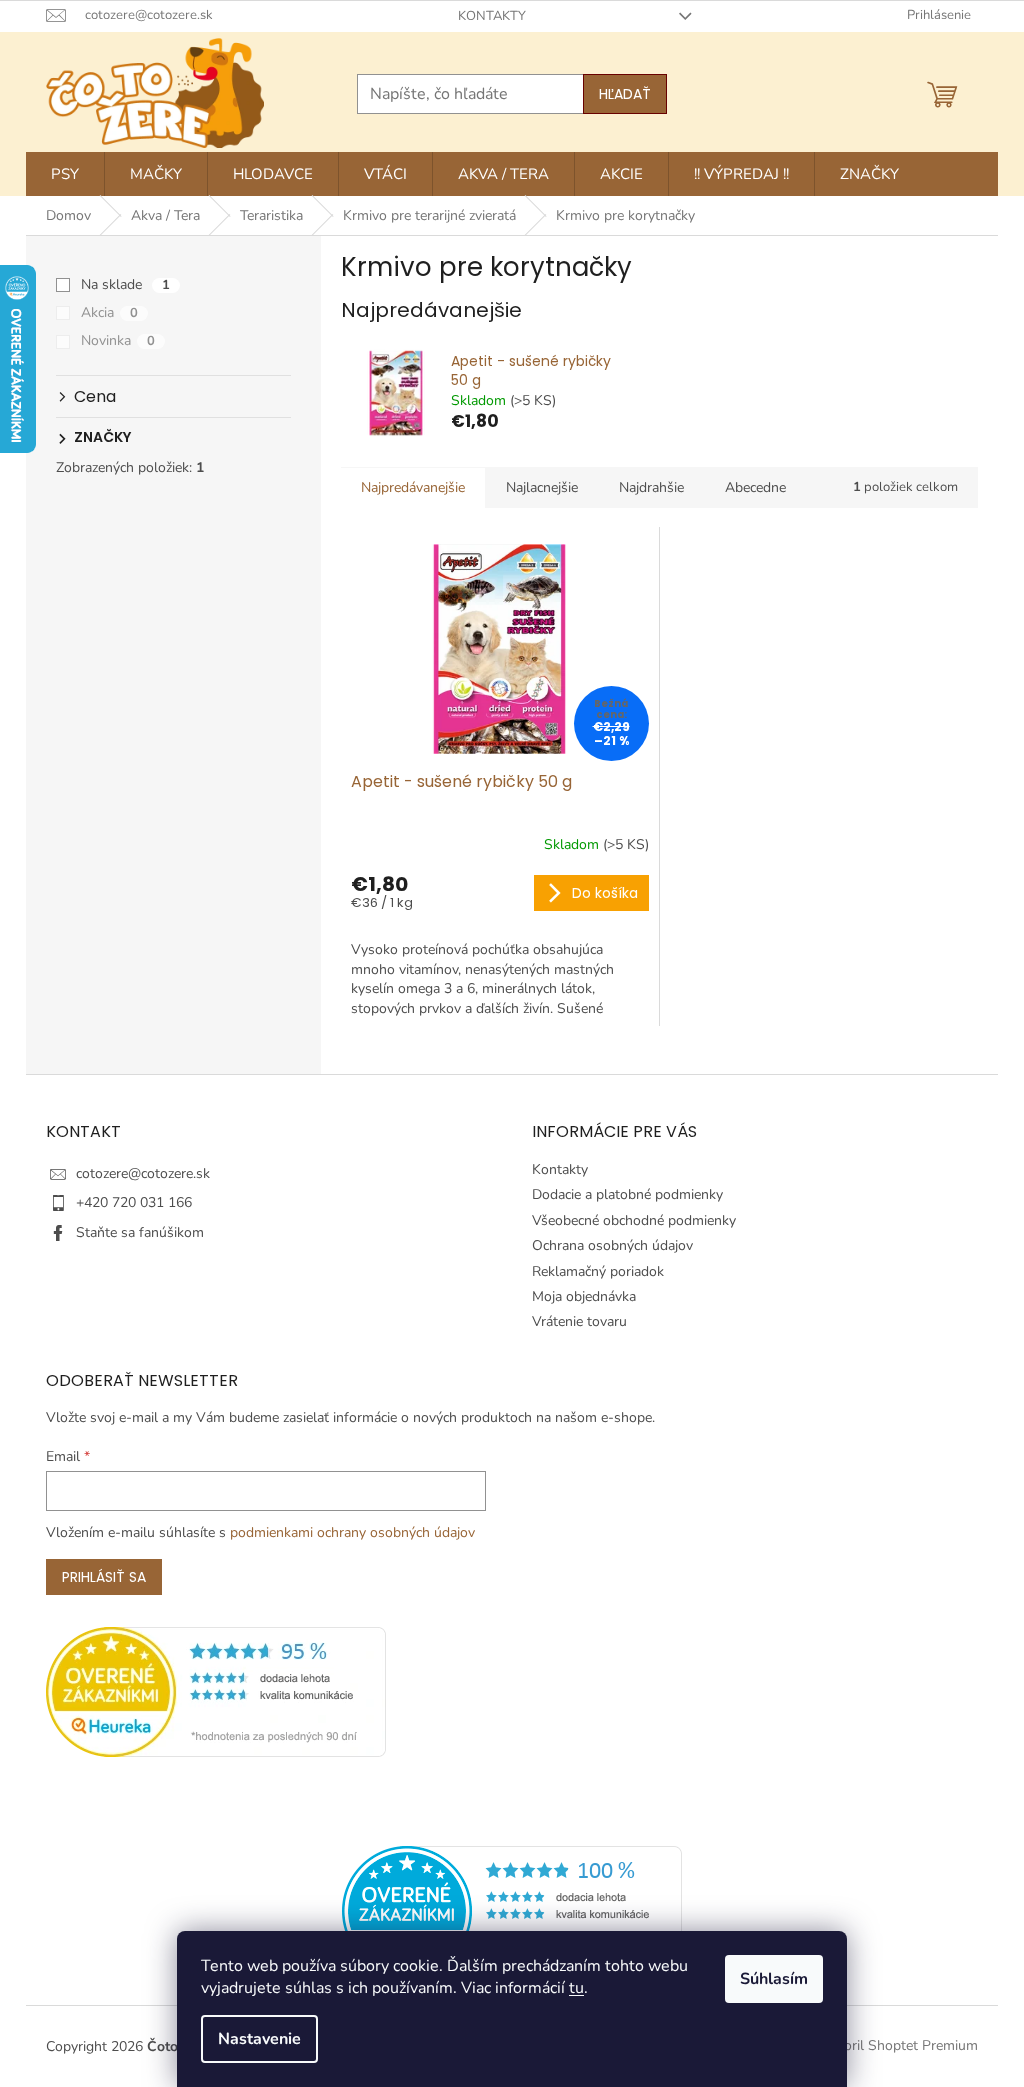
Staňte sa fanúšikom (140, 1232)
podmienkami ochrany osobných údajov (352, 1532)
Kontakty (492, 16)
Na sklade (125, 284)
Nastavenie (259, 2039)
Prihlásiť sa (104, 1577)
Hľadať (625, 94)
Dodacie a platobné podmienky (627, 1194)
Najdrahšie (651, 487)
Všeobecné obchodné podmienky (634, 1220)
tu (576, 1988)
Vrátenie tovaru (579, 1321)
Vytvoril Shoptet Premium (896, 2045)
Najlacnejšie (542, 487)
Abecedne (755, 487)
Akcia (109, 312)
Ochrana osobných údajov (612, 1245)
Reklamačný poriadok (598, 1271)
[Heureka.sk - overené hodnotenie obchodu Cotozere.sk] (512, 1910)
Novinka (118, 340)
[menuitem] (65, 174)
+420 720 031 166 (134, 1202)
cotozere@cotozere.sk (143, 1173)
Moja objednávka (584, 1296)
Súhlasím (774, 1979)
